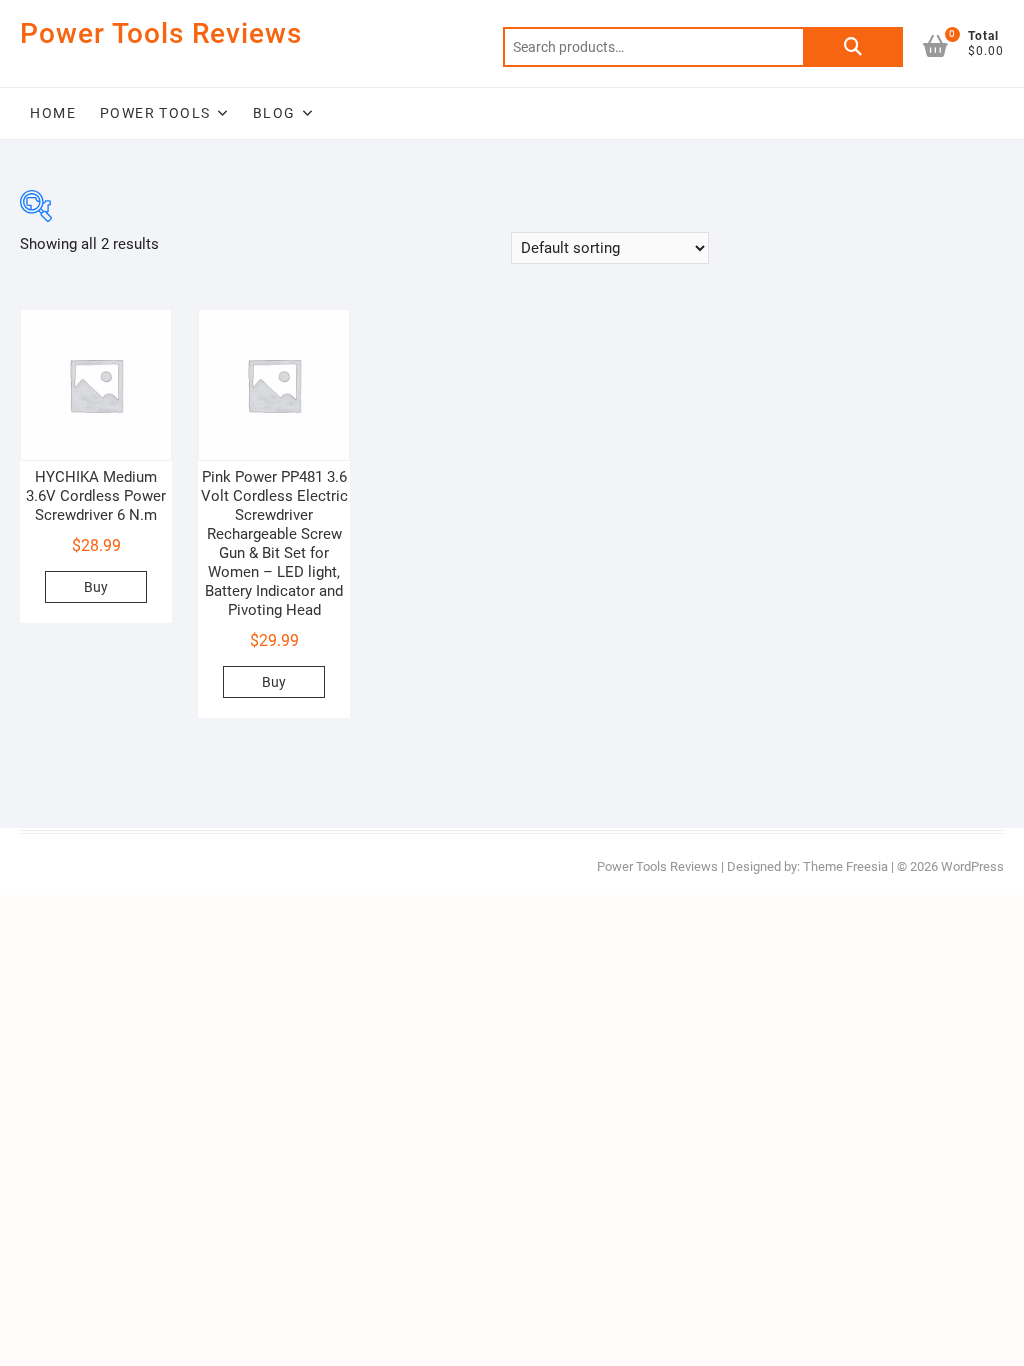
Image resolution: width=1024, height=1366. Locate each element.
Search (853, 47)
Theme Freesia (845, 866)
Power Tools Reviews (161, 33)
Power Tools (155, 113)
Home (53, 113)
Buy (96, 587)
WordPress (972, 866)
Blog (274, 113)
